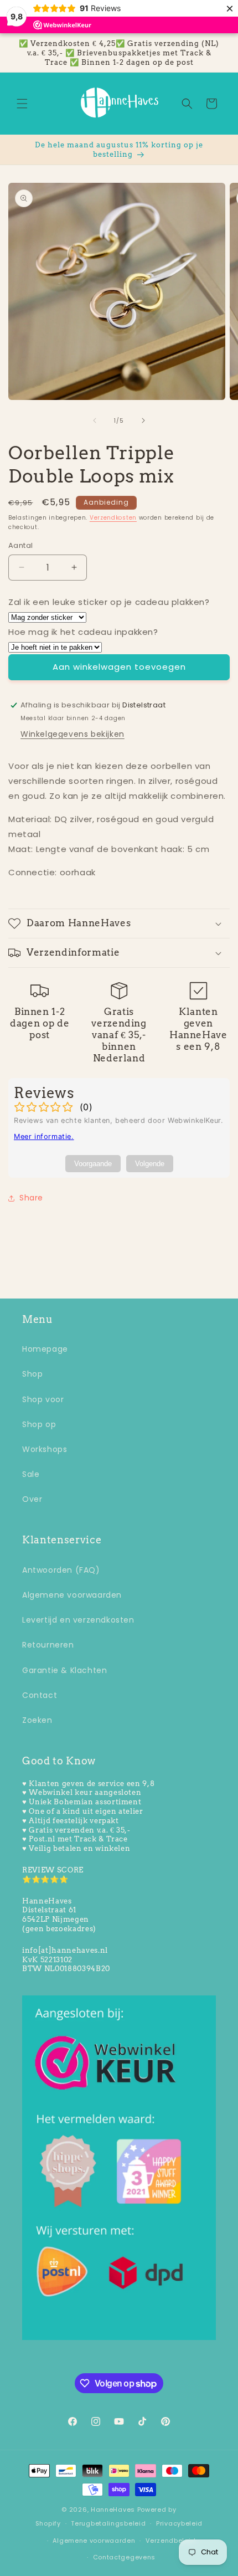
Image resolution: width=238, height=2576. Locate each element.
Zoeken (37, 1720)
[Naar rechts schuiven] (143, 420)
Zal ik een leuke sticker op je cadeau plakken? (109, 602)
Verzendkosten (113, 518)
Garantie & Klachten (64, 1670)
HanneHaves (113, 2510)
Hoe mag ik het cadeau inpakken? (83, 632)
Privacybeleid (179, 2523)
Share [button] (31, 1198)
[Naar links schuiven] (95, 420)
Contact (40, 1695)
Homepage (45, 1349)
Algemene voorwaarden (72, 1595)
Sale (31, 1474)
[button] (22, 104)
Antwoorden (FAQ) (61, 1570)
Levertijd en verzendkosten (78, 1620)
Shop (32, 1374)
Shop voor (43, 1399)
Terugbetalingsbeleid (108, 2523)
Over (32, 1499)
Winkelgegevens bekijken (73, 734)
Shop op (39, 1424)
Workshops (45, 1449)
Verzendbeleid (170, 2541)
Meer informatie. (44, 1136)
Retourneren (48, 1645)
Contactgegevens (125, 2557)
